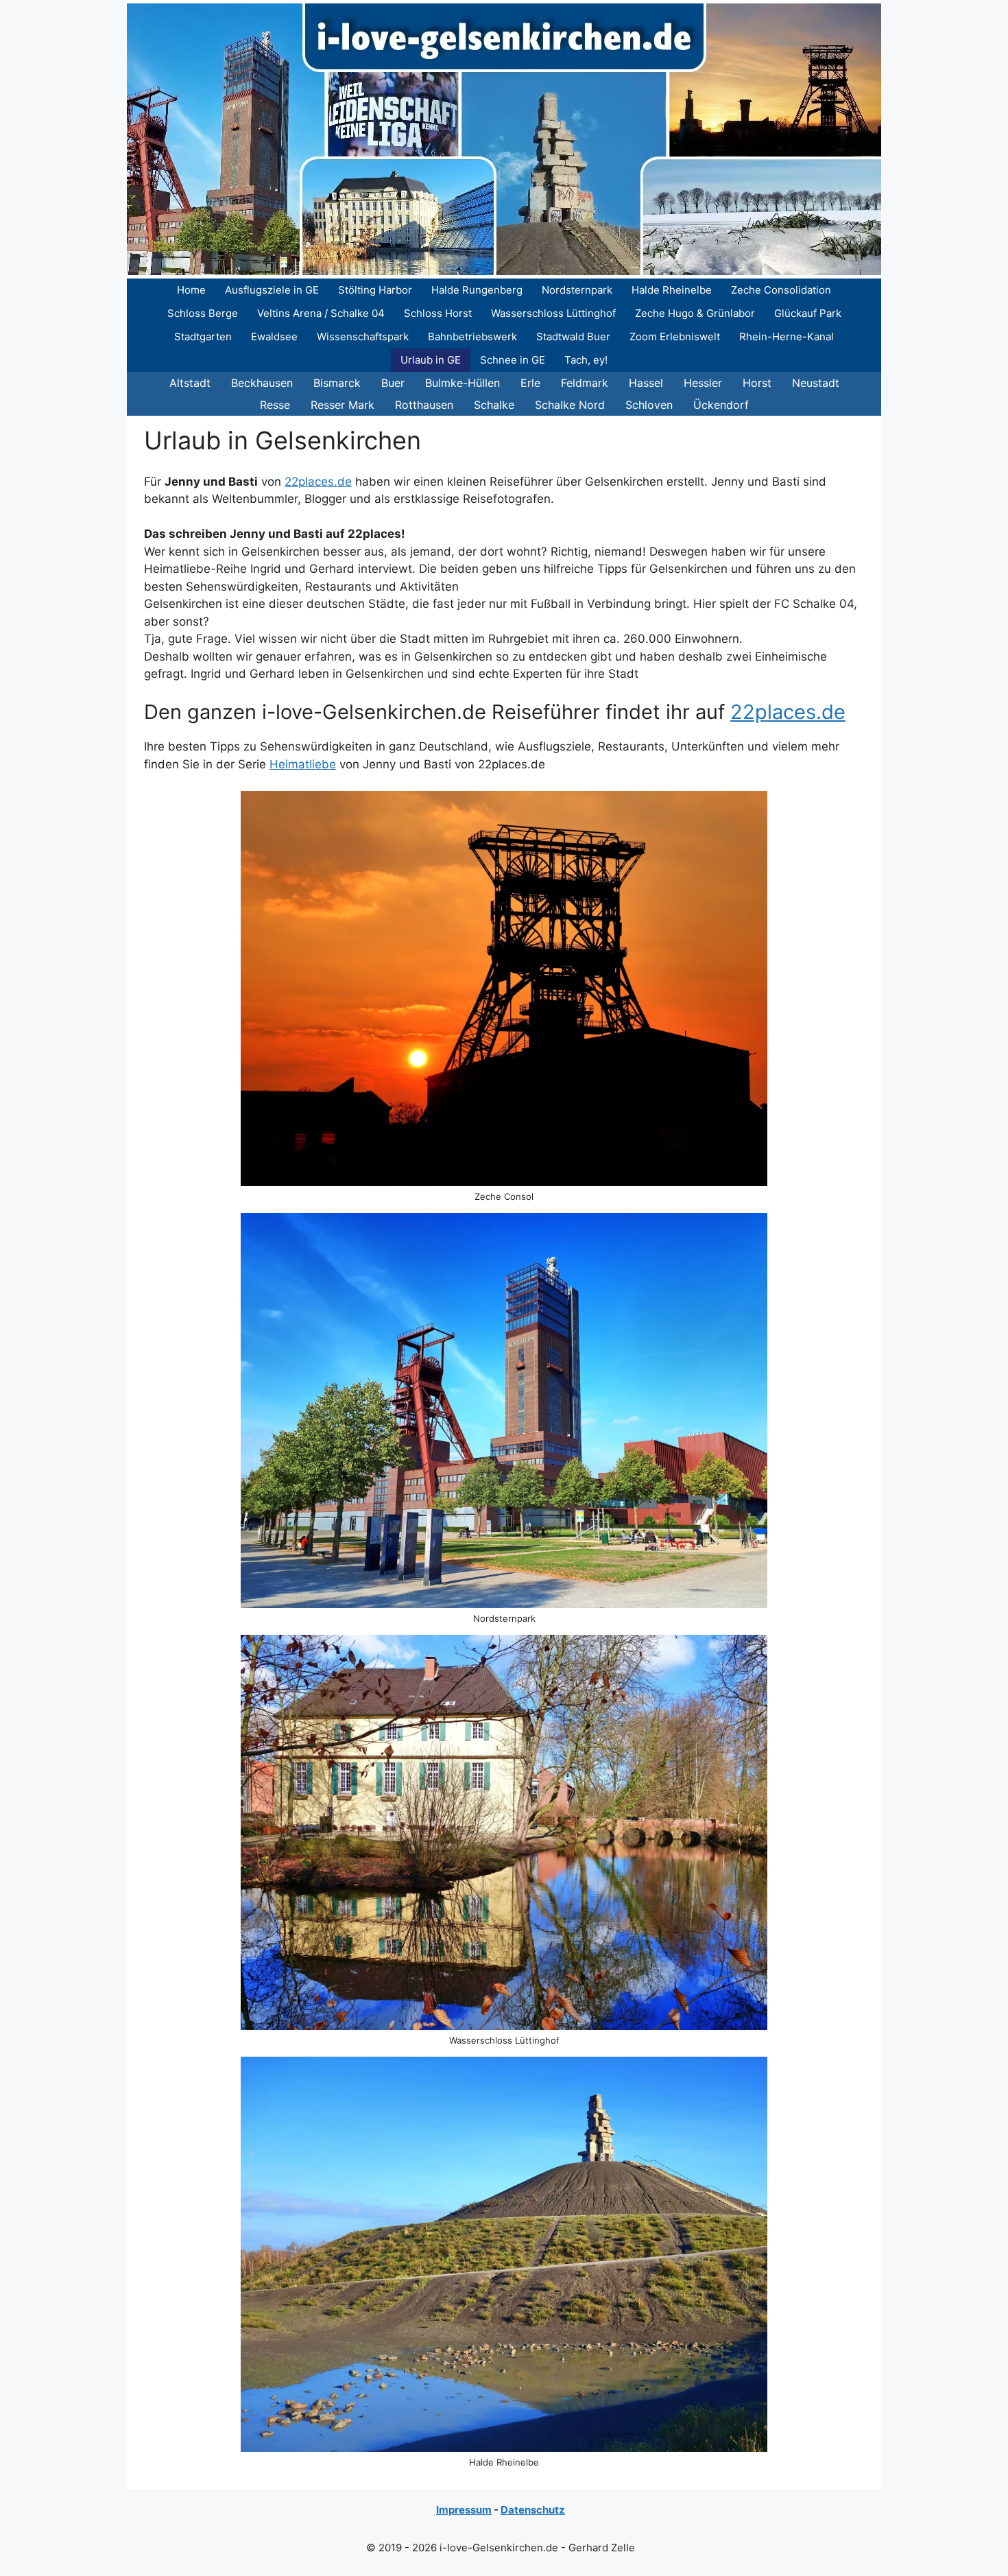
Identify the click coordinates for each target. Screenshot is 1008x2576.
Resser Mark (343, 405)
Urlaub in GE (431, 360)
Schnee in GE (513, 360)
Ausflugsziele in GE (272, 290)
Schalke (494, 405)
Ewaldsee (274, 336)
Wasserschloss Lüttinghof (553, 313)
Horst (757, 383)
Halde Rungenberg (477, 290)
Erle (530, 383)
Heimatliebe (303, 764)
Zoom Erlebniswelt (675, 336)
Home (191, 290)
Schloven (649, 405)
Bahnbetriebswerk (472, 336)
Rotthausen (424, 405)
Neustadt (816, 383)
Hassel (646, 383)
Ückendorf (721, 405)
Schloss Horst (438, 313)
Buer (393, 383)
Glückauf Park (808, 313)
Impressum (464, 2510)
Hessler (703, 383)
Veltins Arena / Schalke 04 (321, 313)
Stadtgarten (203, 336)
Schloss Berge (203, 313)
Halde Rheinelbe (672, 290)
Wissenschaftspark (363, 336)
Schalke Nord (570, 405)
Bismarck (337, 383)
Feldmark (585, 383)
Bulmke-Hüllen (463, 383)
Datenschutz (533, 2510)
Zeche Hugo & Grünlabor (695, 313)
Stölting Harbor (375, 290)
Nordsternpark (577, 290)
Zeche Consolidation (781, 290)
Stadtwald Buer (573, 336)
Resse (275, 405)
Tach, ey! (586, 360)
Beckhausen (262, 383)
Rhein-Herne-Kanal (787, 336)
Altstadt (190, 383)
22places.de (318, 482)
